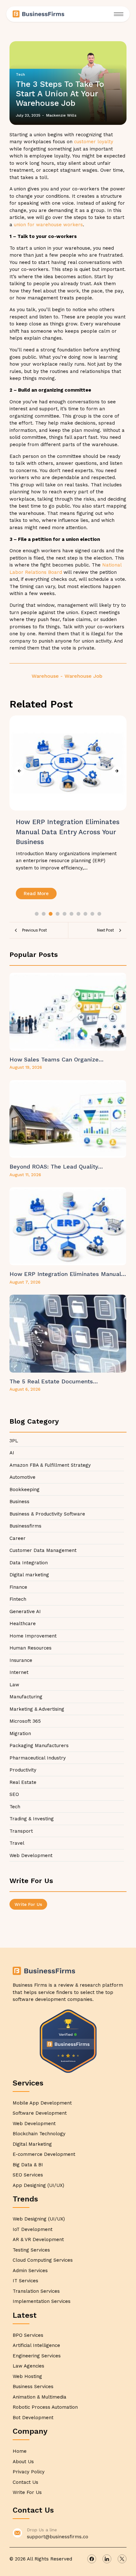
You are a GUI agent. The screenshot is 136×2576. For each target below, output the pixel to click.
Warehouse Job (83, 676)
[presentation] (19, 771)
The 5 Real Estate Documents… (54, 1381)
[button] (37, 914)
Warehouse (47, 676)
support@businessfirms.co (58, 2537)
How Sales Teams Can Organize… (56, 1059)
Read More (36, 894)
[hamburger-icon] (119, 14)
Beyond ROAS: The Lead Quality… (56, 1166)
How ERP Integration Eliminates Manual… (68, 1274)
